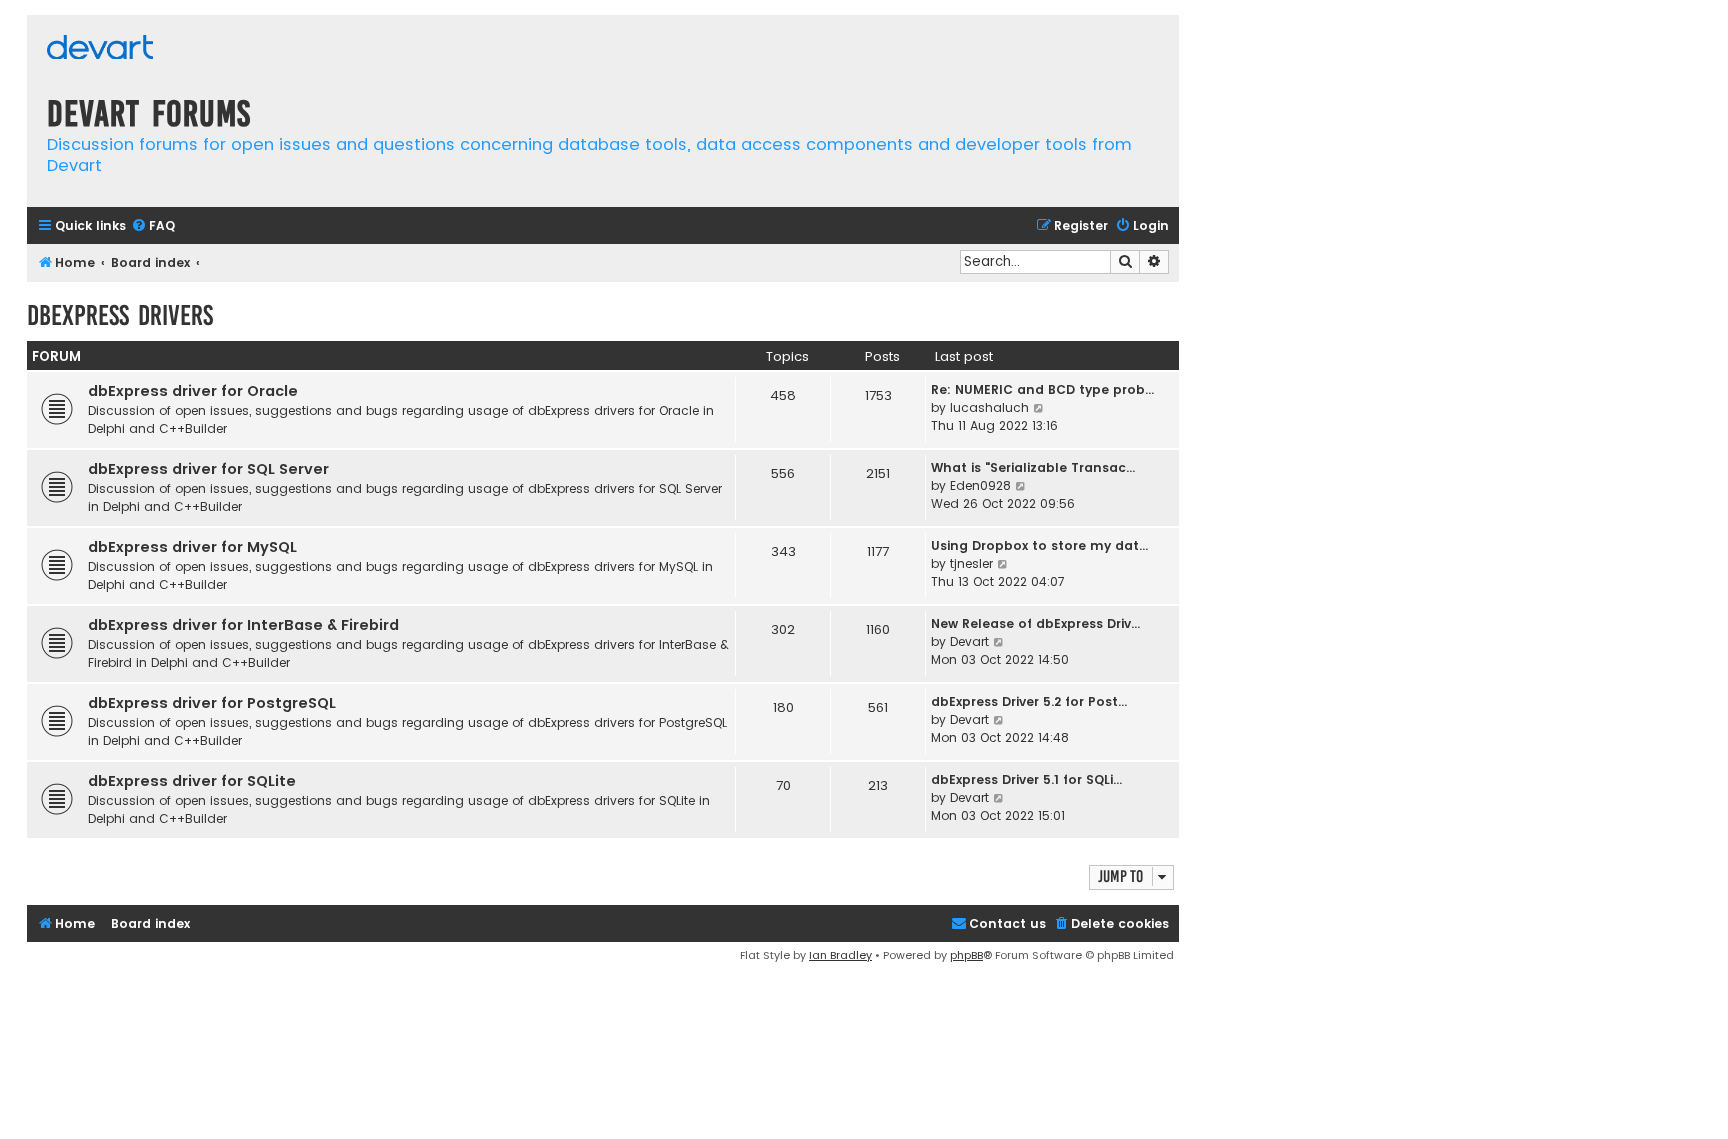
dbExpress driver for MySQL (192, 547)
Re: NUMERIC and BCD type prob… (1042, 389)
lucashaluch (989, 407)
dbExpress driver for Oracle (193, 391)
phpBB (966, 955)
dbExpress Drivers (120, 315)
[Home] (100, 49)
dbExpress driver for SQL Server (208, 469)
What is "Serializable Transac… (1033, 467)
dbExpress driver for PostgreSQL (212, 703)
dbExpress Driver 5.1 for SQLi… (1026, 779)
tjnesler (971, 563)
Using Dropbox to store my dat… (1039, 545)
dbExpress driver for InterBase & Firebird (243, 625)
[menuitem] (153, 226)
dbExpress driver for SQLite (192, 781)
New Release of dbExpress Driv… (1035, 623)
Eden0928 (980, 485)
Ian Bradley (840, 955)
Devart (969, 641)
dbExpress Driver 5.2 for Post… (1029, 701)
